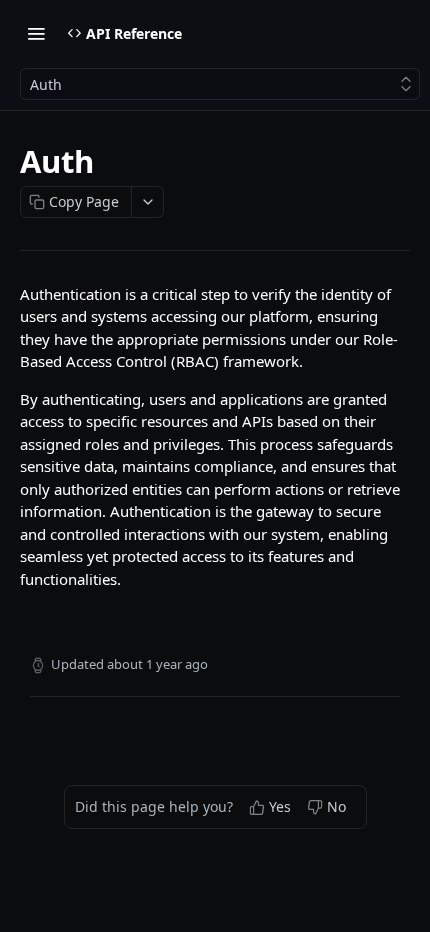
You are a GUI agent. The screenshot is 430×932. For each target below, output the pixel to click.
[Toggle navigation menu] (36, 33)
